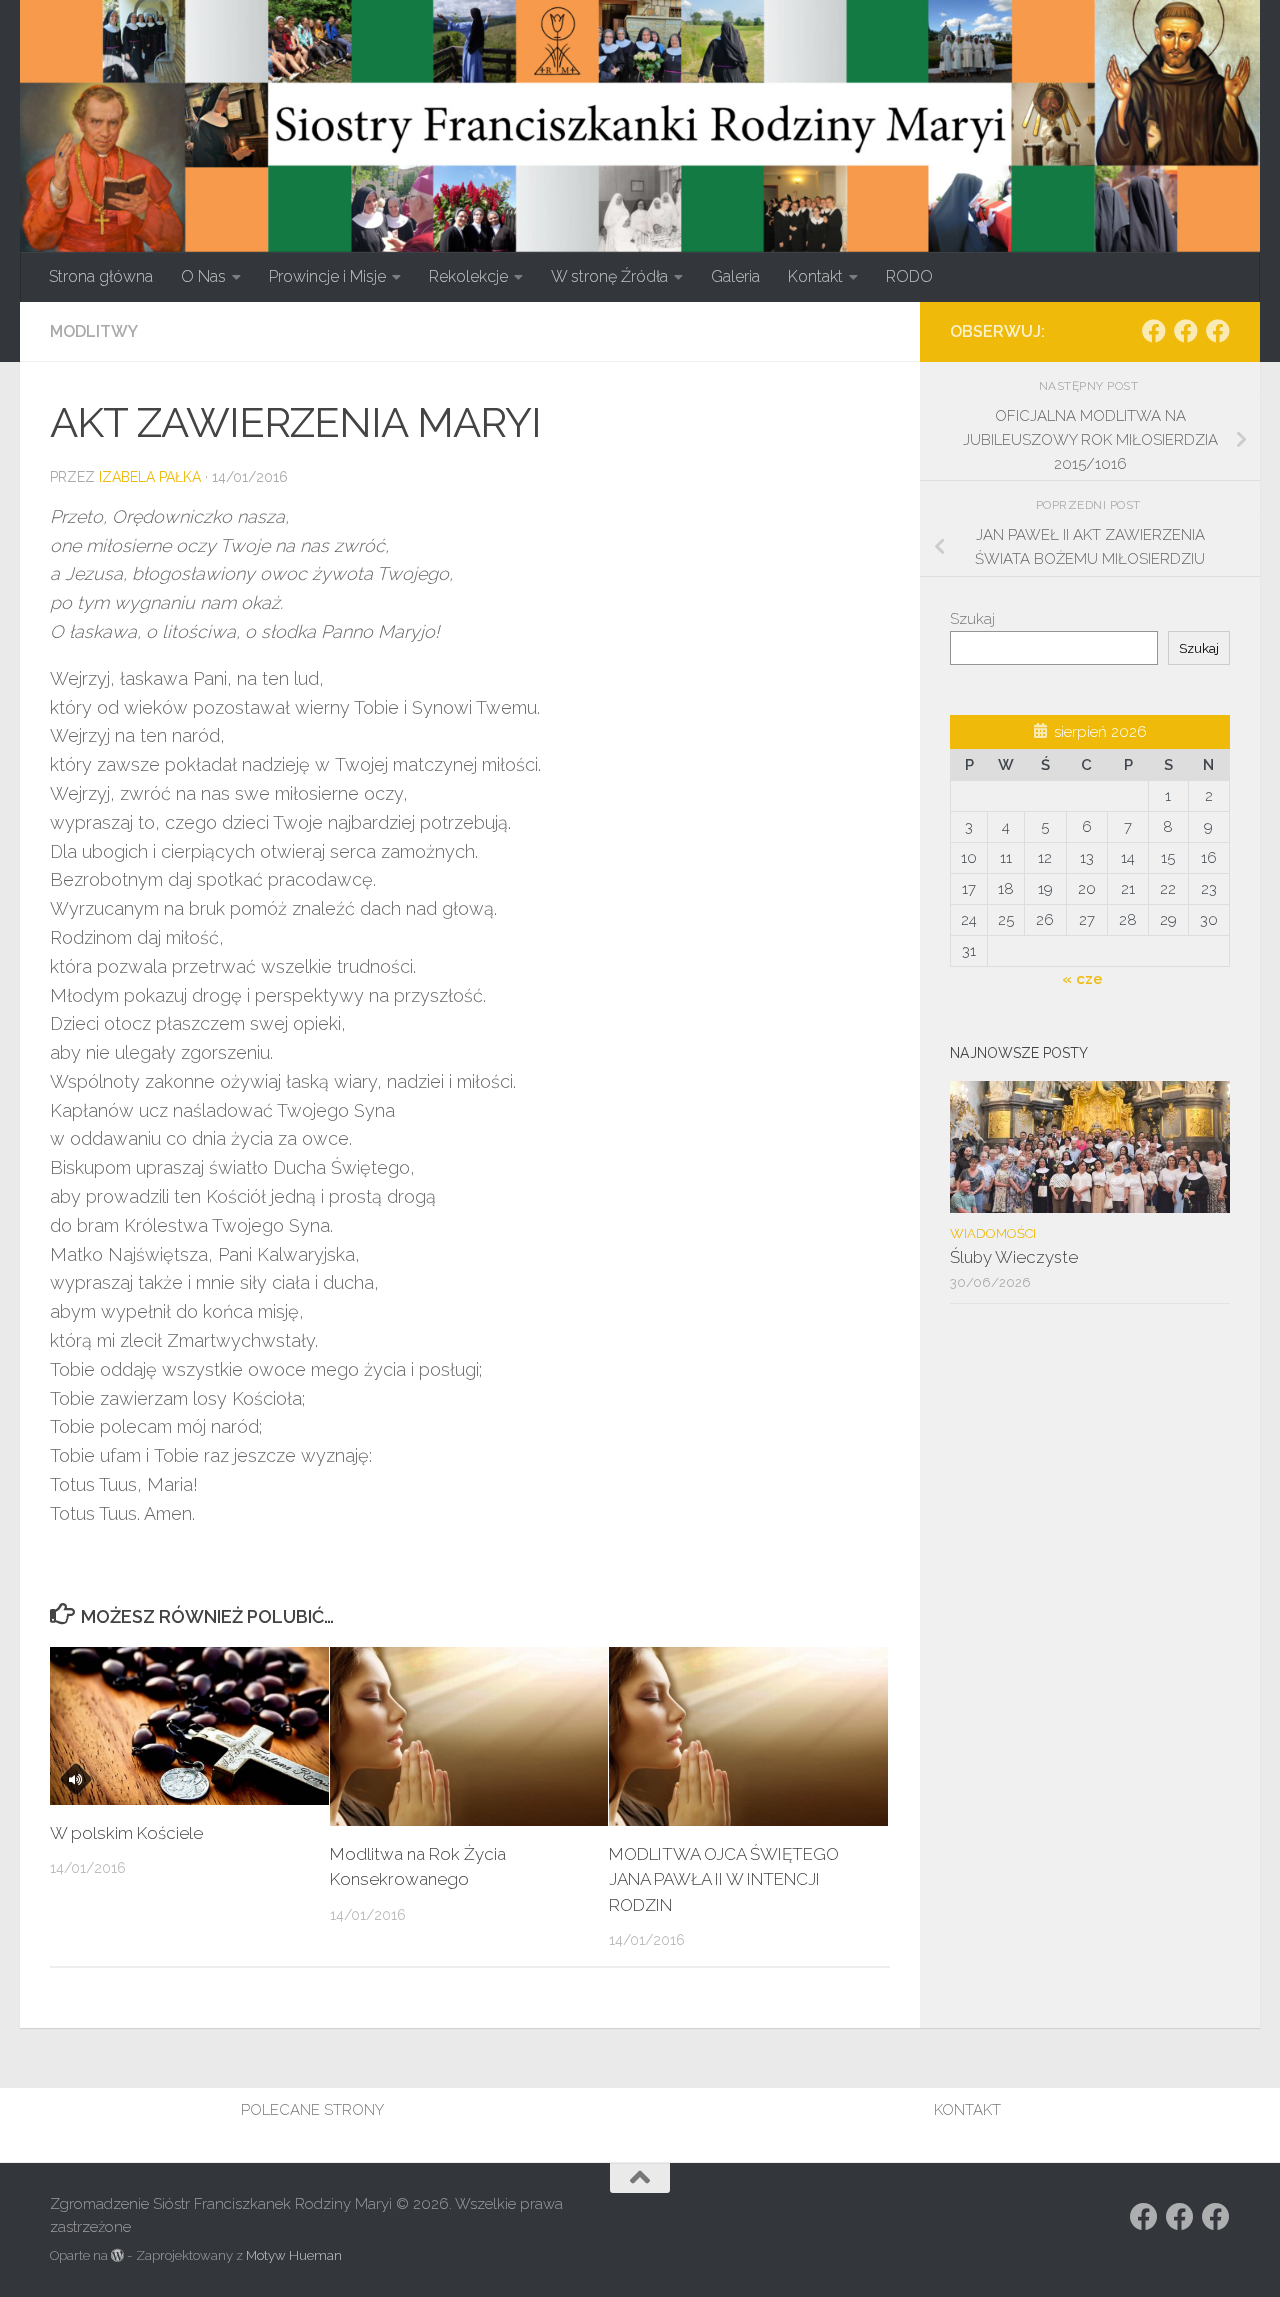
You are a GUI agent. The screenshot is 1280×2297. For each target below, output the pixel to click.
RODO (909, 276)
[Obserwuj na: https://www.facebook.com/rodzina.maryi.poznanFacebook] (1186, 331)
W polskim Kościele (126, 1833)
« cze (1082, 979)
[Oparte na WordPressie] (117, 2255)
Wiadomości (993, 1233)
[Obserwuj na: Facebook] (1154, 331)
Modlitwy (94, 331)
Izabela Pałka (150, 477)
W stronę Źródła (609, 276)
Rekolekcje (468, 276)
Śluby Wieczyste (1014, 1257)
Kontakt (815, 276)
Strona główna (101, 276)
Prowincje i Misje (327, 276)
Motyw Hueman (294, 2255)
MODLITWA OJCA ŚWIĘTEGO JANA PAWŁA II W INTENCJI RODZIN (724, 1879)
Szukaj (972, 619)
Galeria (735, 276)
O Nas (203, 276)
